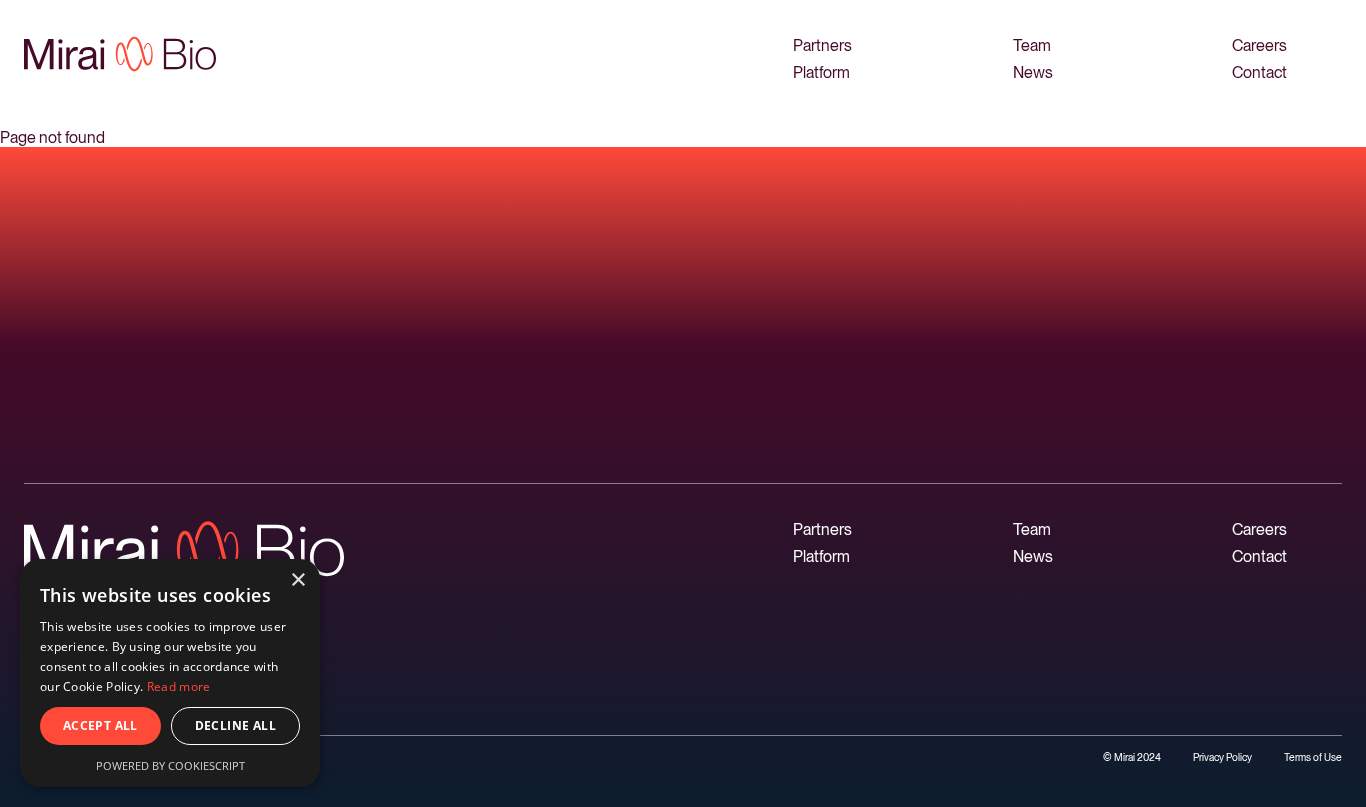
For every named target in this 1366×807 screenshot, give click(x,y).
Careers (1259, 45)
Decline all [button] (235, 725)
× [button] (297, 580)
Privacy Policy (1222, 757)
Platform (821, 72)
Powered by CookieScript (170, 765)
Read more (179, 686)
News (1033, 72)
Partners (822, 45)
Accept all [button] (100, 725)
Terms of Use (1313, 757)
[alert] (170, 673)
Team (1032, 45)
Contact (1259, 72)
